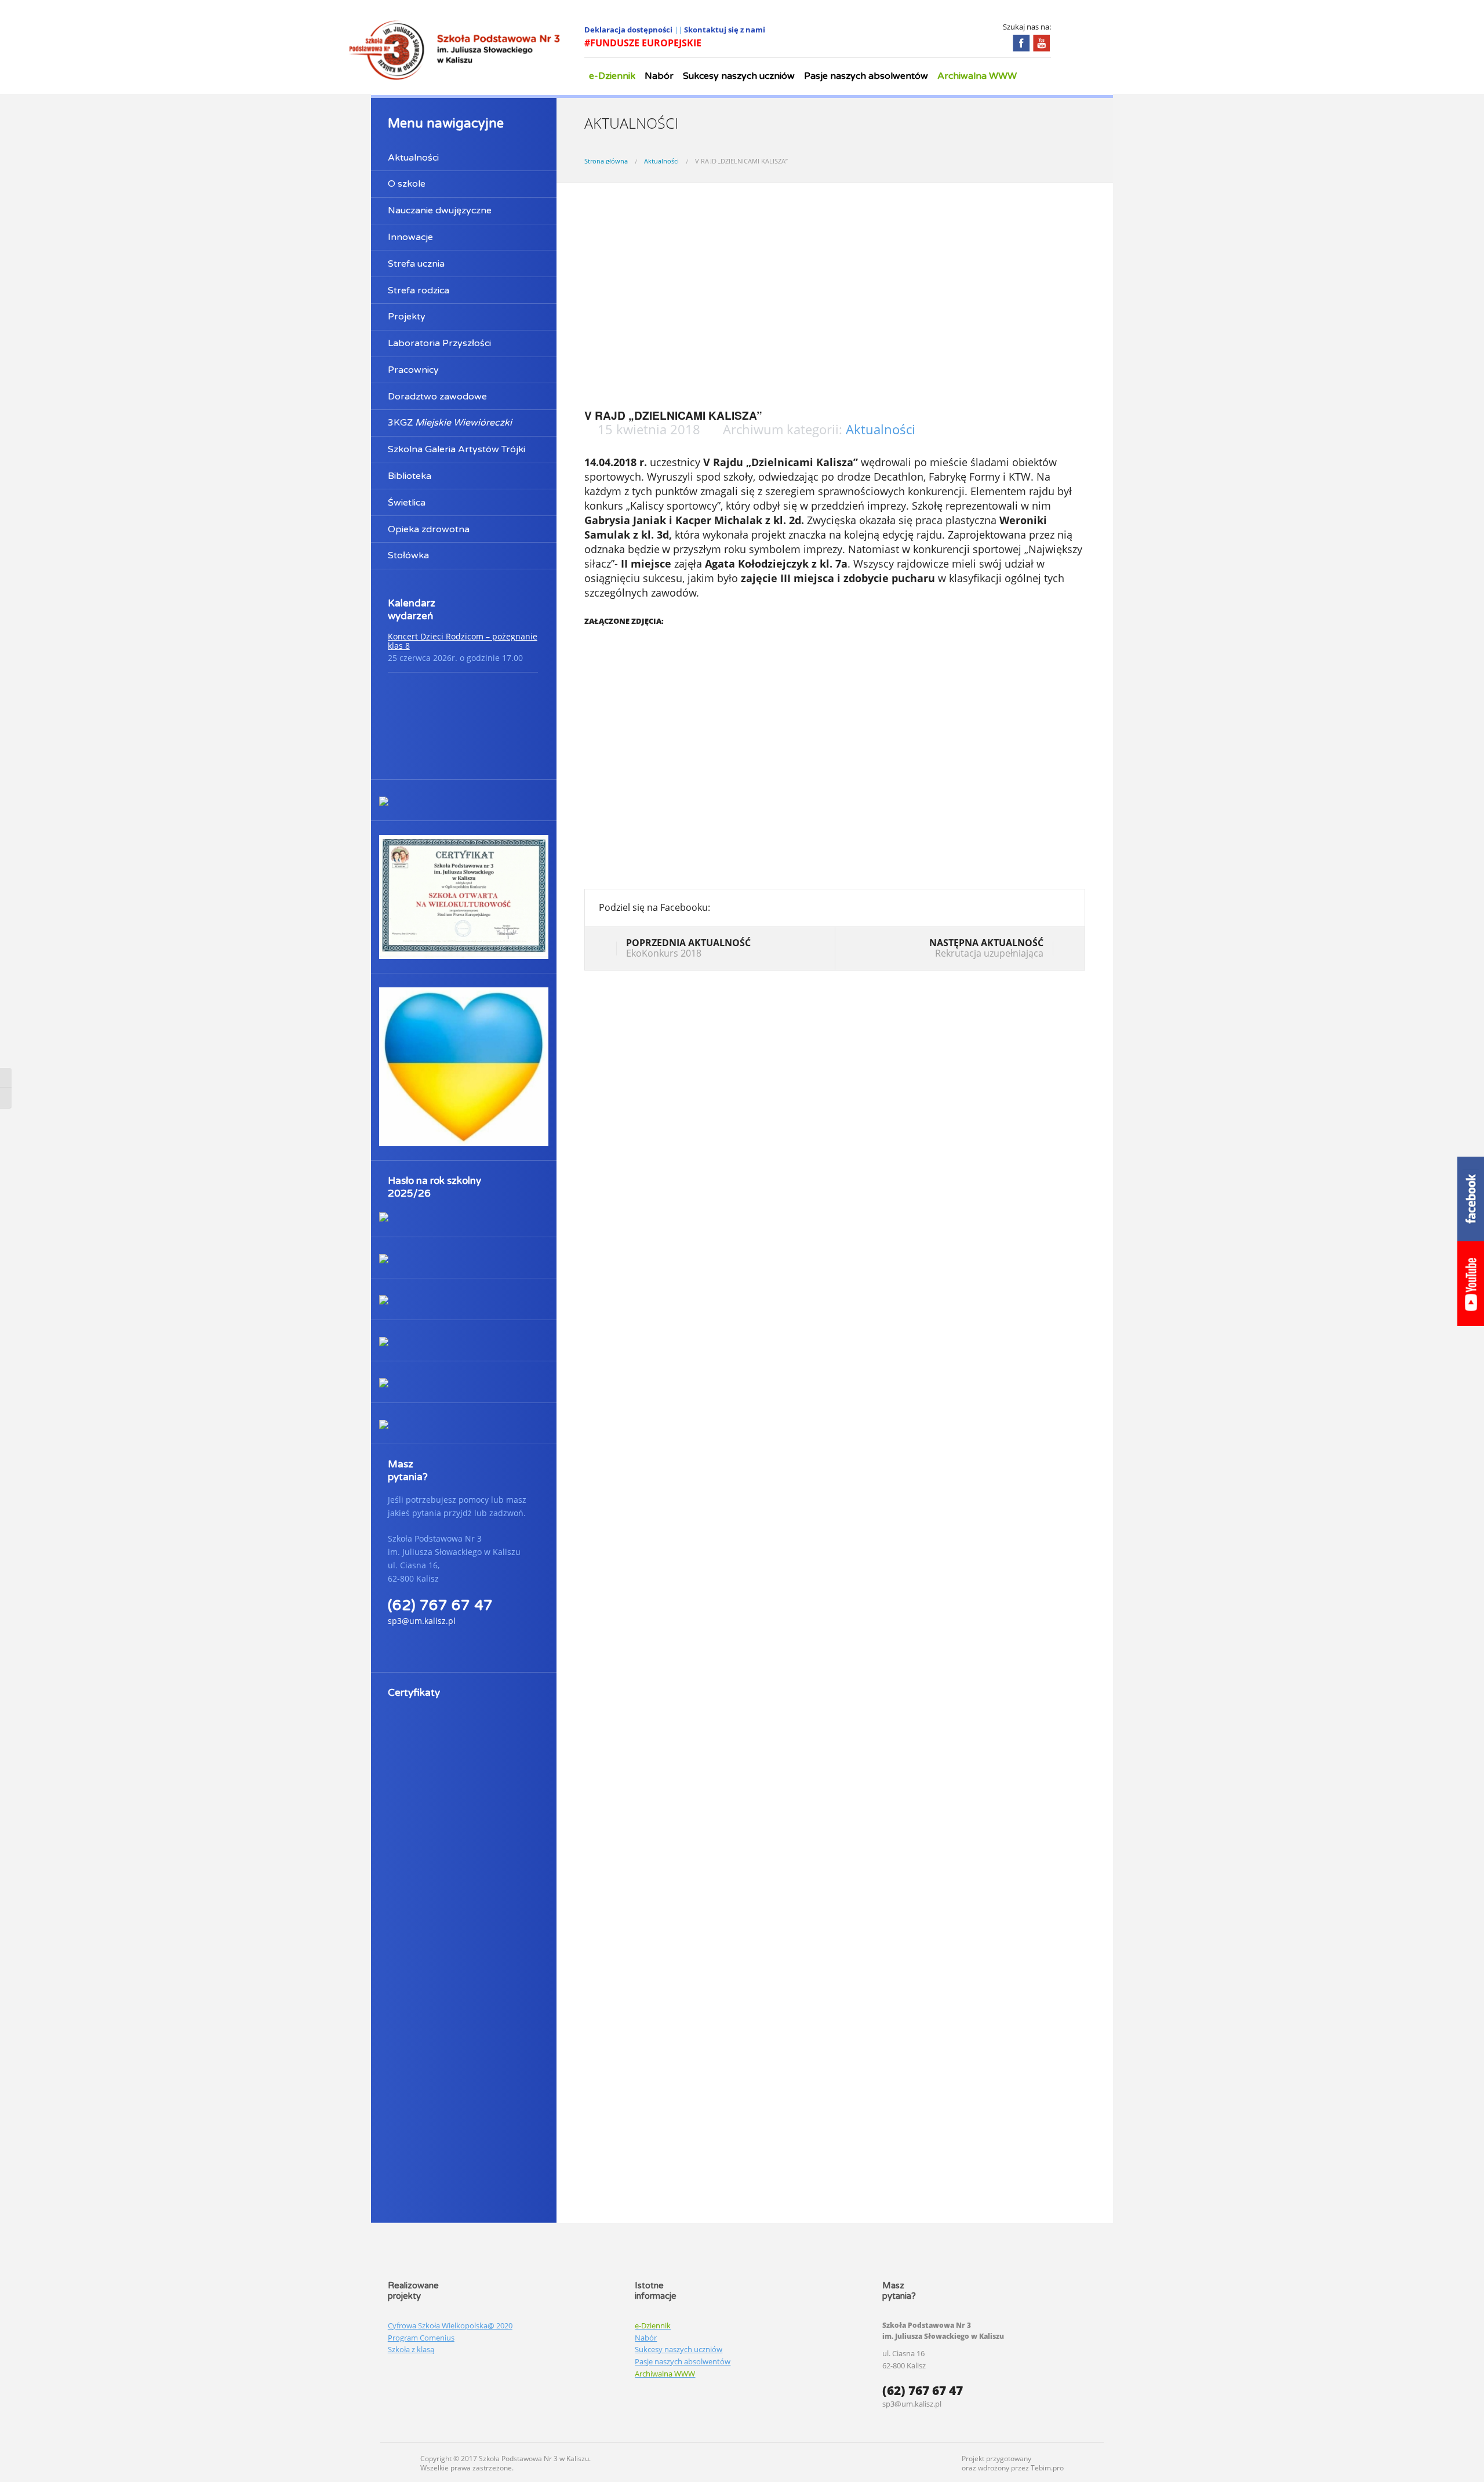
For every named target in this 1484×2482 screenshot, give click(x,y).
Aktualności (413, 158)
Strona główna (606, 161)
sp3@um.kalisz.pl (422, 1621)
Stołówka (408, 555)
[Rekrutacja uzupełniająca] (1062, 949)
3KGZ (450, 423)
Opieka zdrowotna (429, 529)
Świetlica (407, 503)
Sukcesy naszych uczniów (739, 76)
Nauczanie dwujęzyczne (440, 210)
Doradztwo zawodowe (437, 397)
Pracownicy (413, 370)
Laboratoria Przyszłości (439, 343)
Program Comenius (421, 2338)
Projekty (407, 317)
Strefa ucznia (416, 264)
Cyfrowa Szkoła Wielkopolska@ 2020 (450, 2325)
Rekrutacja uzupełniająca (986, 948)
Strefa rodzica (419, 290)
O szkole (407, 184)
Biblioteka (410, 476)
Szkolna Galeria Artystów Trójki (457, 449)
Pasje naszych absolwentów (866, 76)
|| (679, 30)
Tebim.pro (1047, 2468)
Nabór (659, 76)
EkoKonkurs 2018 (688, 948)
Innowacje (410, 237)
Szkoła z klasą (411, 2349)
